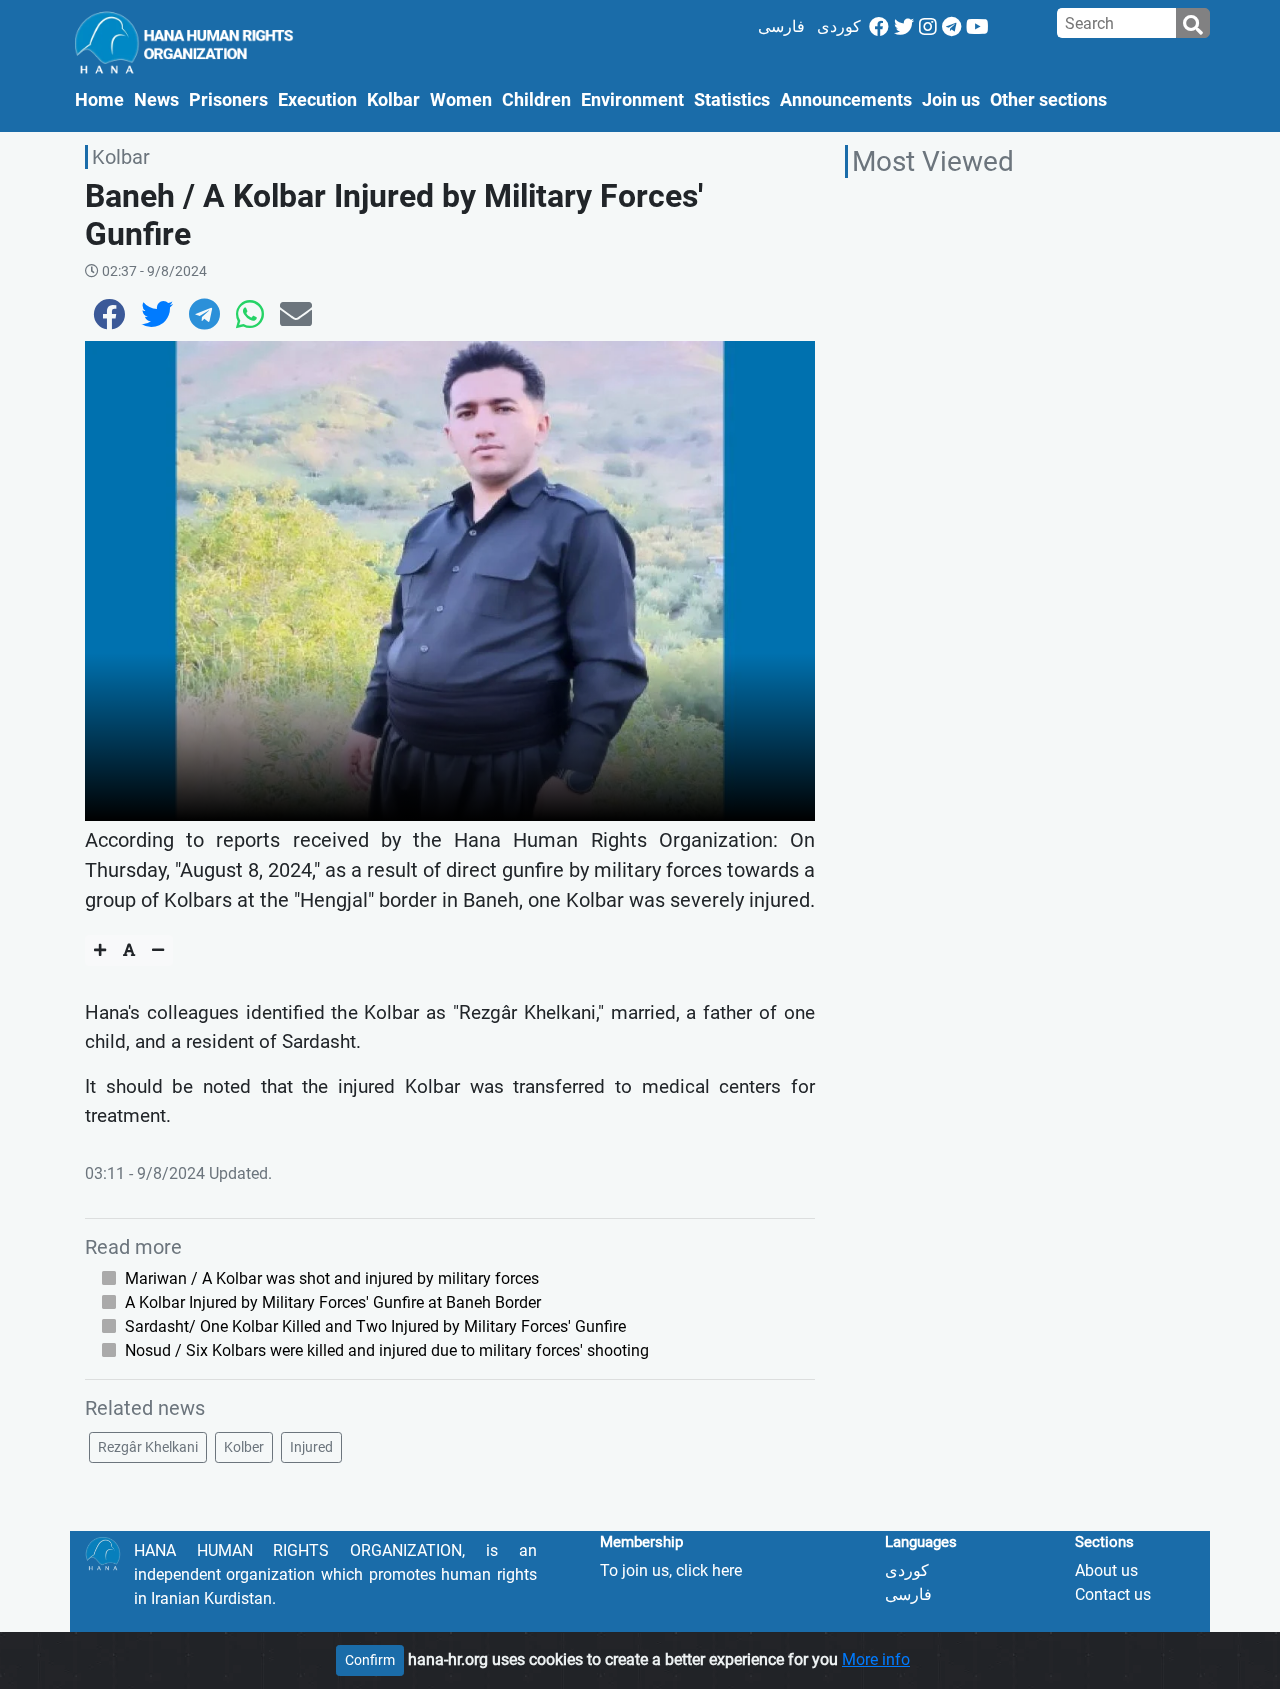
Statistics (732, 100)
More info (876, 1659)
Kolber (244, 1447)
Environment (632, 100)
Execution (317, 100)
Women (461, 100)
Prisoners (228, 100)
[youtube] (977, 27)
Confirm (370, 1660)
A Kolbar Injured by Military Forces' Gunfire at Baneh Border (333, 1302)
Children (536, 100)
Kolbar (393, 100)
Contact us (1113, 1594)
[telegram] (951, 27)
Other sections (1048, 100)
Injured (311, 1447)
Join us (951, 100)
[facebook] (879, 27)
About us (1106, 1570)
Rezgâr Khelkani (148, 1447)
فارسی (781, 26)
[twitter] (904, 27)
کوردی (839, 26)
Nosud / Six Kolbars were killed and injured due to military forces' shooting (387, 1350)
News (156, 100)
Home (102, 99)
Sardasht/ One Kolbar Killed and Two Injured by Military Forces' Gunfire (375, 1326)
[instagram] (928, 27)
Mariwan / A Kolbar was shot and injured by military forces (332, 1278)
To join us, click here (671, 1570)
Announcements (846, 100)
